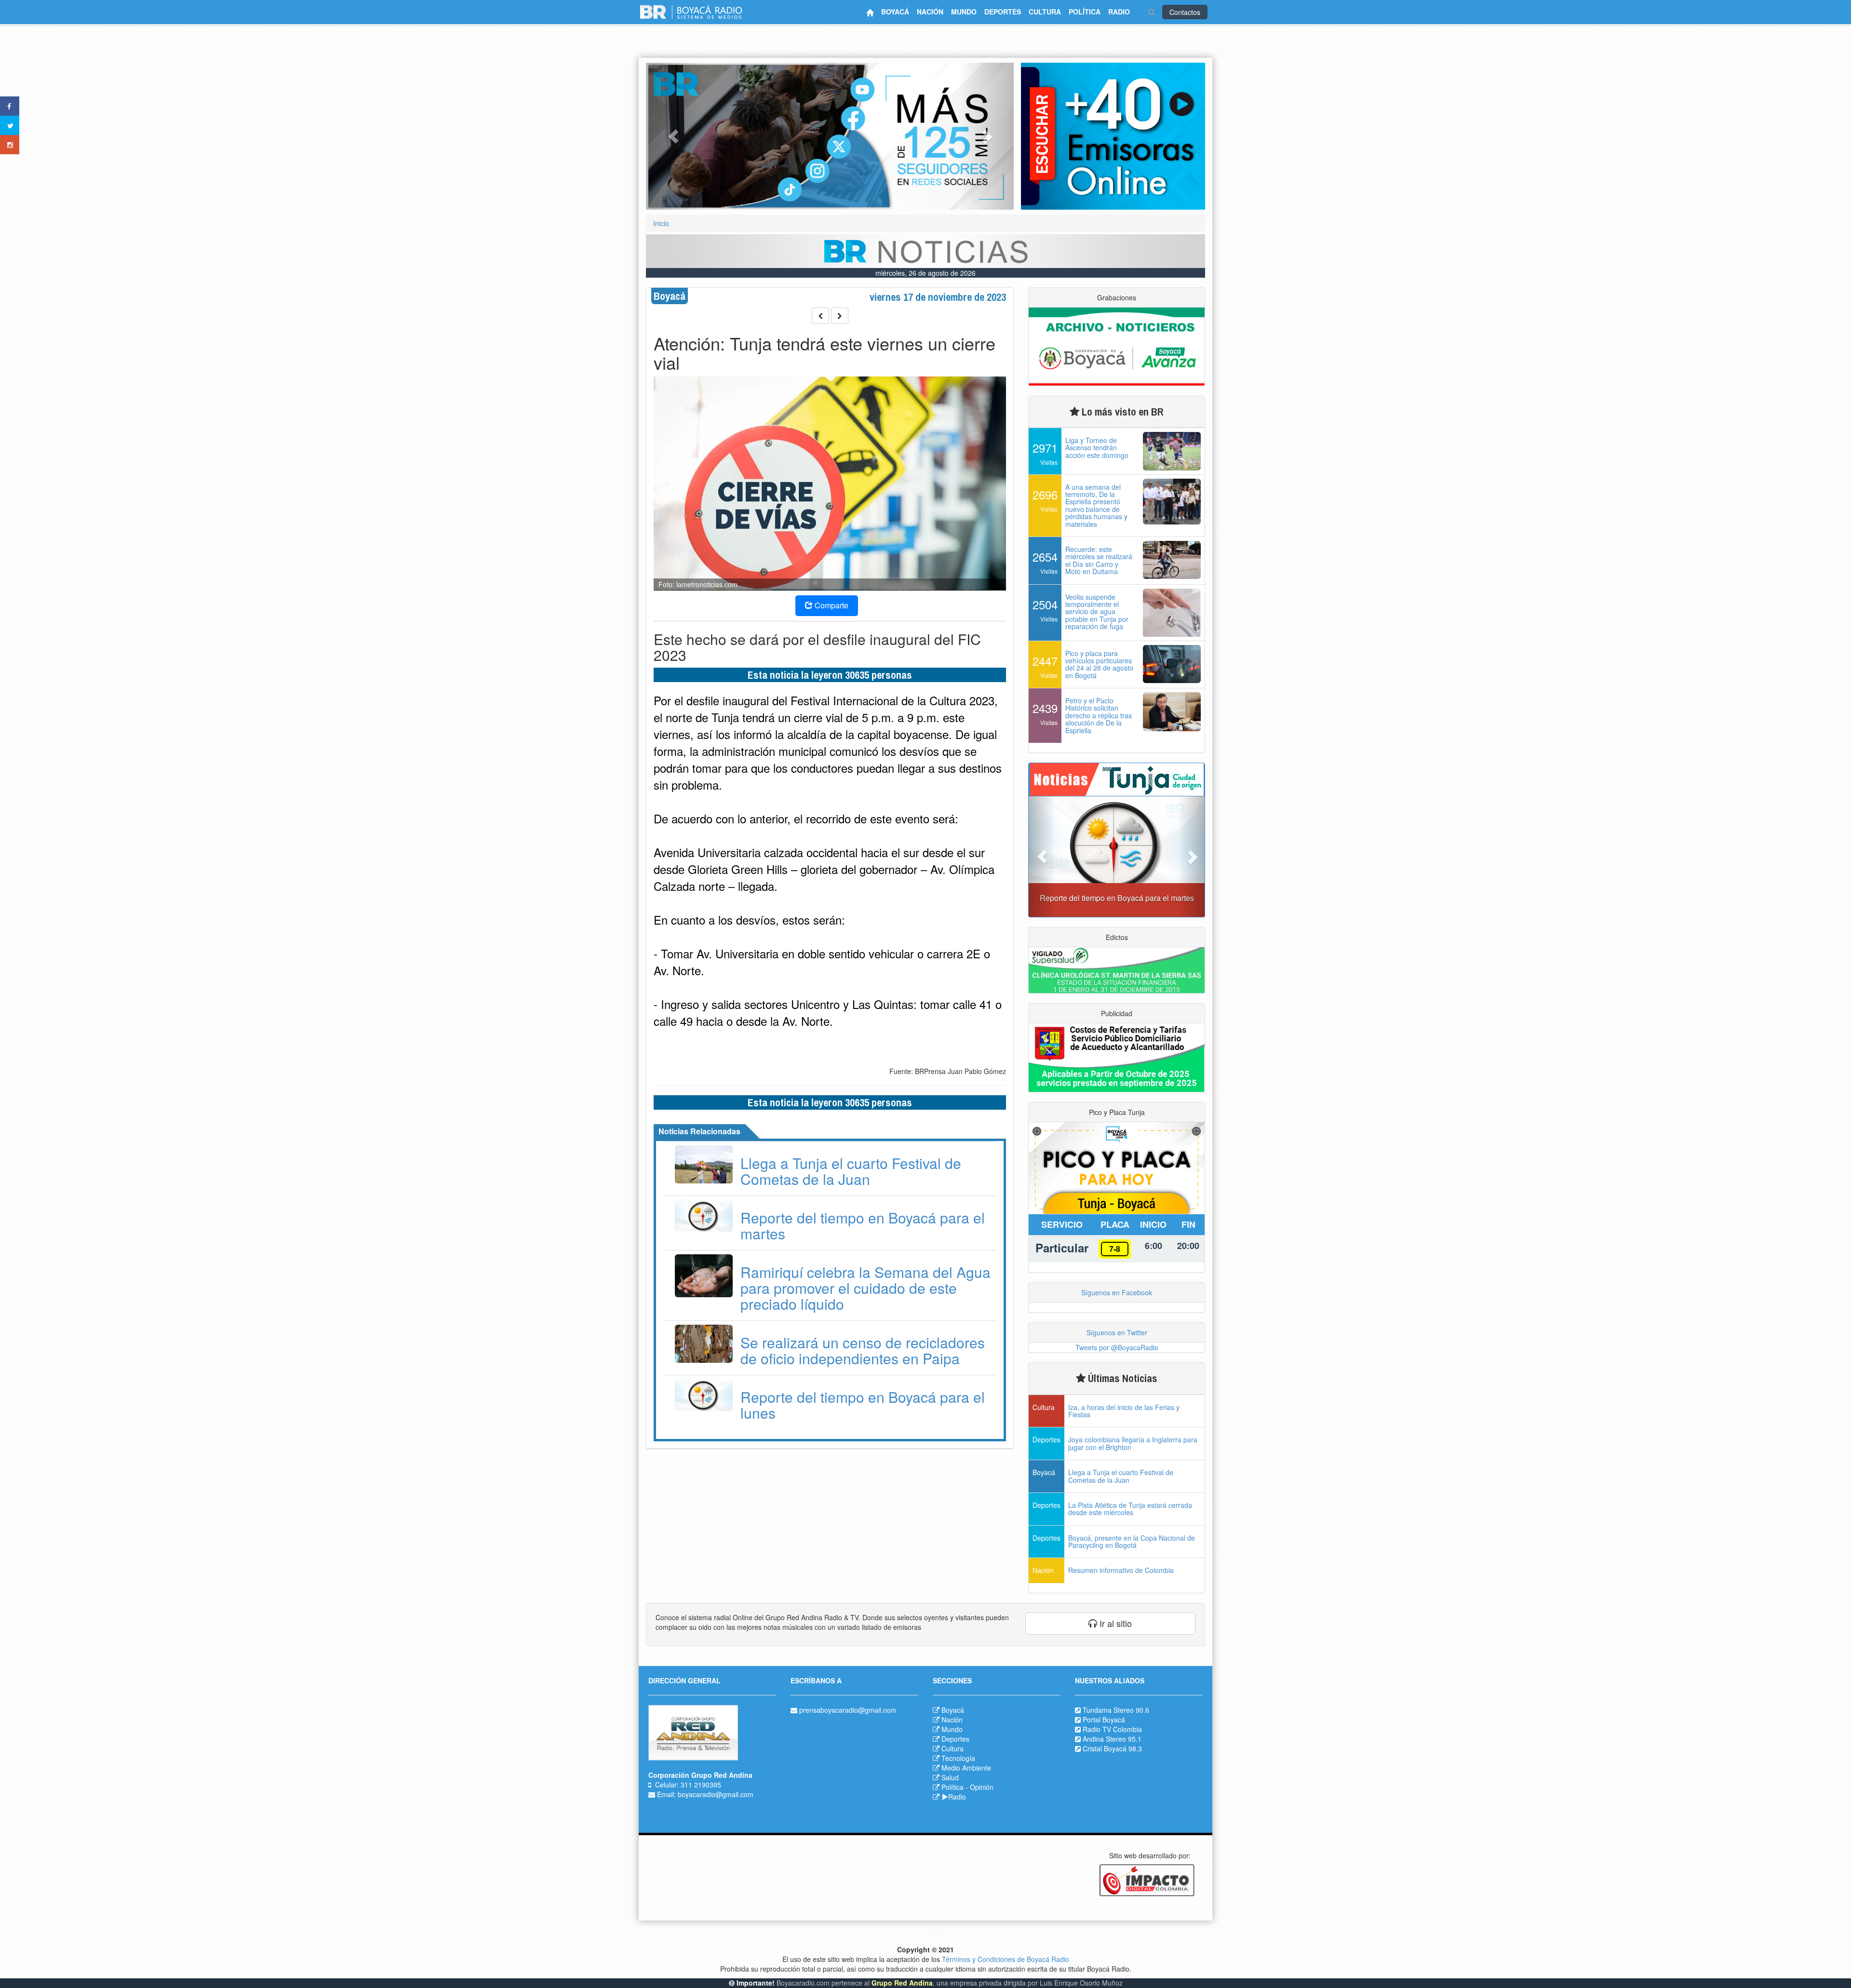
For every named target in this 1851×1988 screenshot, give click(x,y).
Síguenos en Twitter (1117, 1332)
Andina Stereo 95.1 (1112, 1739)
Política (952, 1787)
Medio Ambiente (966, 1768)
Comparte (831, 605)
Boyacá (953, 1710)
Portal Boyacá (1104, 1719)
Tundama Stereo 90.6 (1116, 1710)
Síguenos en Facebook (1117, 1292)
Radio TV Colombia (1112, 1729)
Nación (952, 1719)
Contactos (1185, 12)
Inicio (661, 223)
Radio (957, 1797)
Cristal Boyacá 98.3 (1112, 1748)
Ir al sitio (1114, 1623)
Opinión (982, 1787)
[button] (673, 136)
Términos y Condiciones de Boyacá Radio (1006, 1959)
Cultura (952, 1748)
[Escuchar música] (1113, 136)
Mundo (952, 1729)
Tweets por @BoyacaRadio (1117, 1347)
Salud (950, 1777)
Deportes (955, 1739)
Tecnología (958, 1758)
